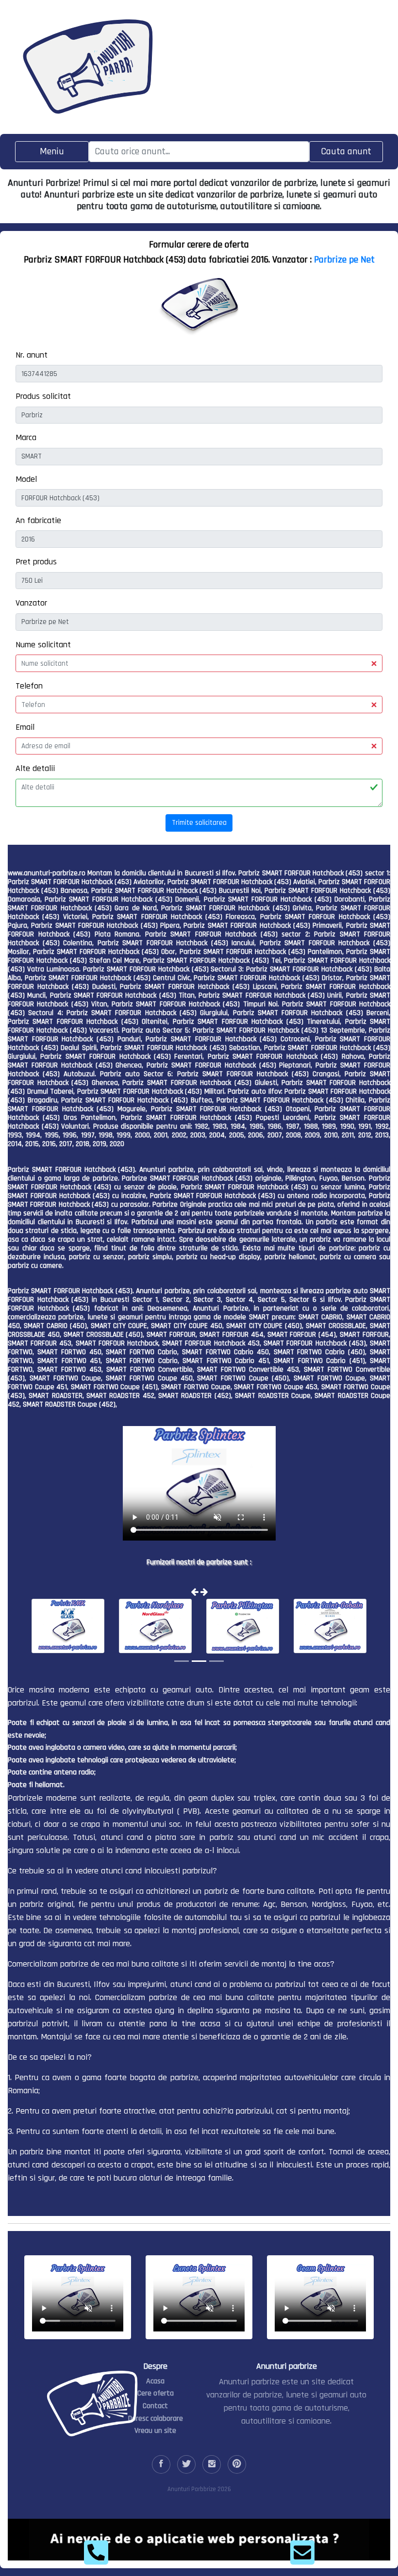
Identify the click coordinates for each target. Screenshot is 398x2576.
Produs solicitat (43, 396)
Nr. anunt (32, 355)
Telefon (29, 686)
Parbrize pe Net (344, 260)
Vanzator (31, 603)
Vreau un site (155, 2431)
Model (26, 479)
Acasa (155, 2381)
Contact (155, 2406)
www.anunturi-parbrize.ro (47, 873)
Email (25, 727)
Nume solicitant (43, 645)
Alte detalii (35, 768)
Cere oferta (156, 2393)
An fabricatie (38, 520)
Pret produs (36, 562)
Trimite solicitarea (199, 823)
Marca (26, 437)
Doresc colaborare (156, 2419)
